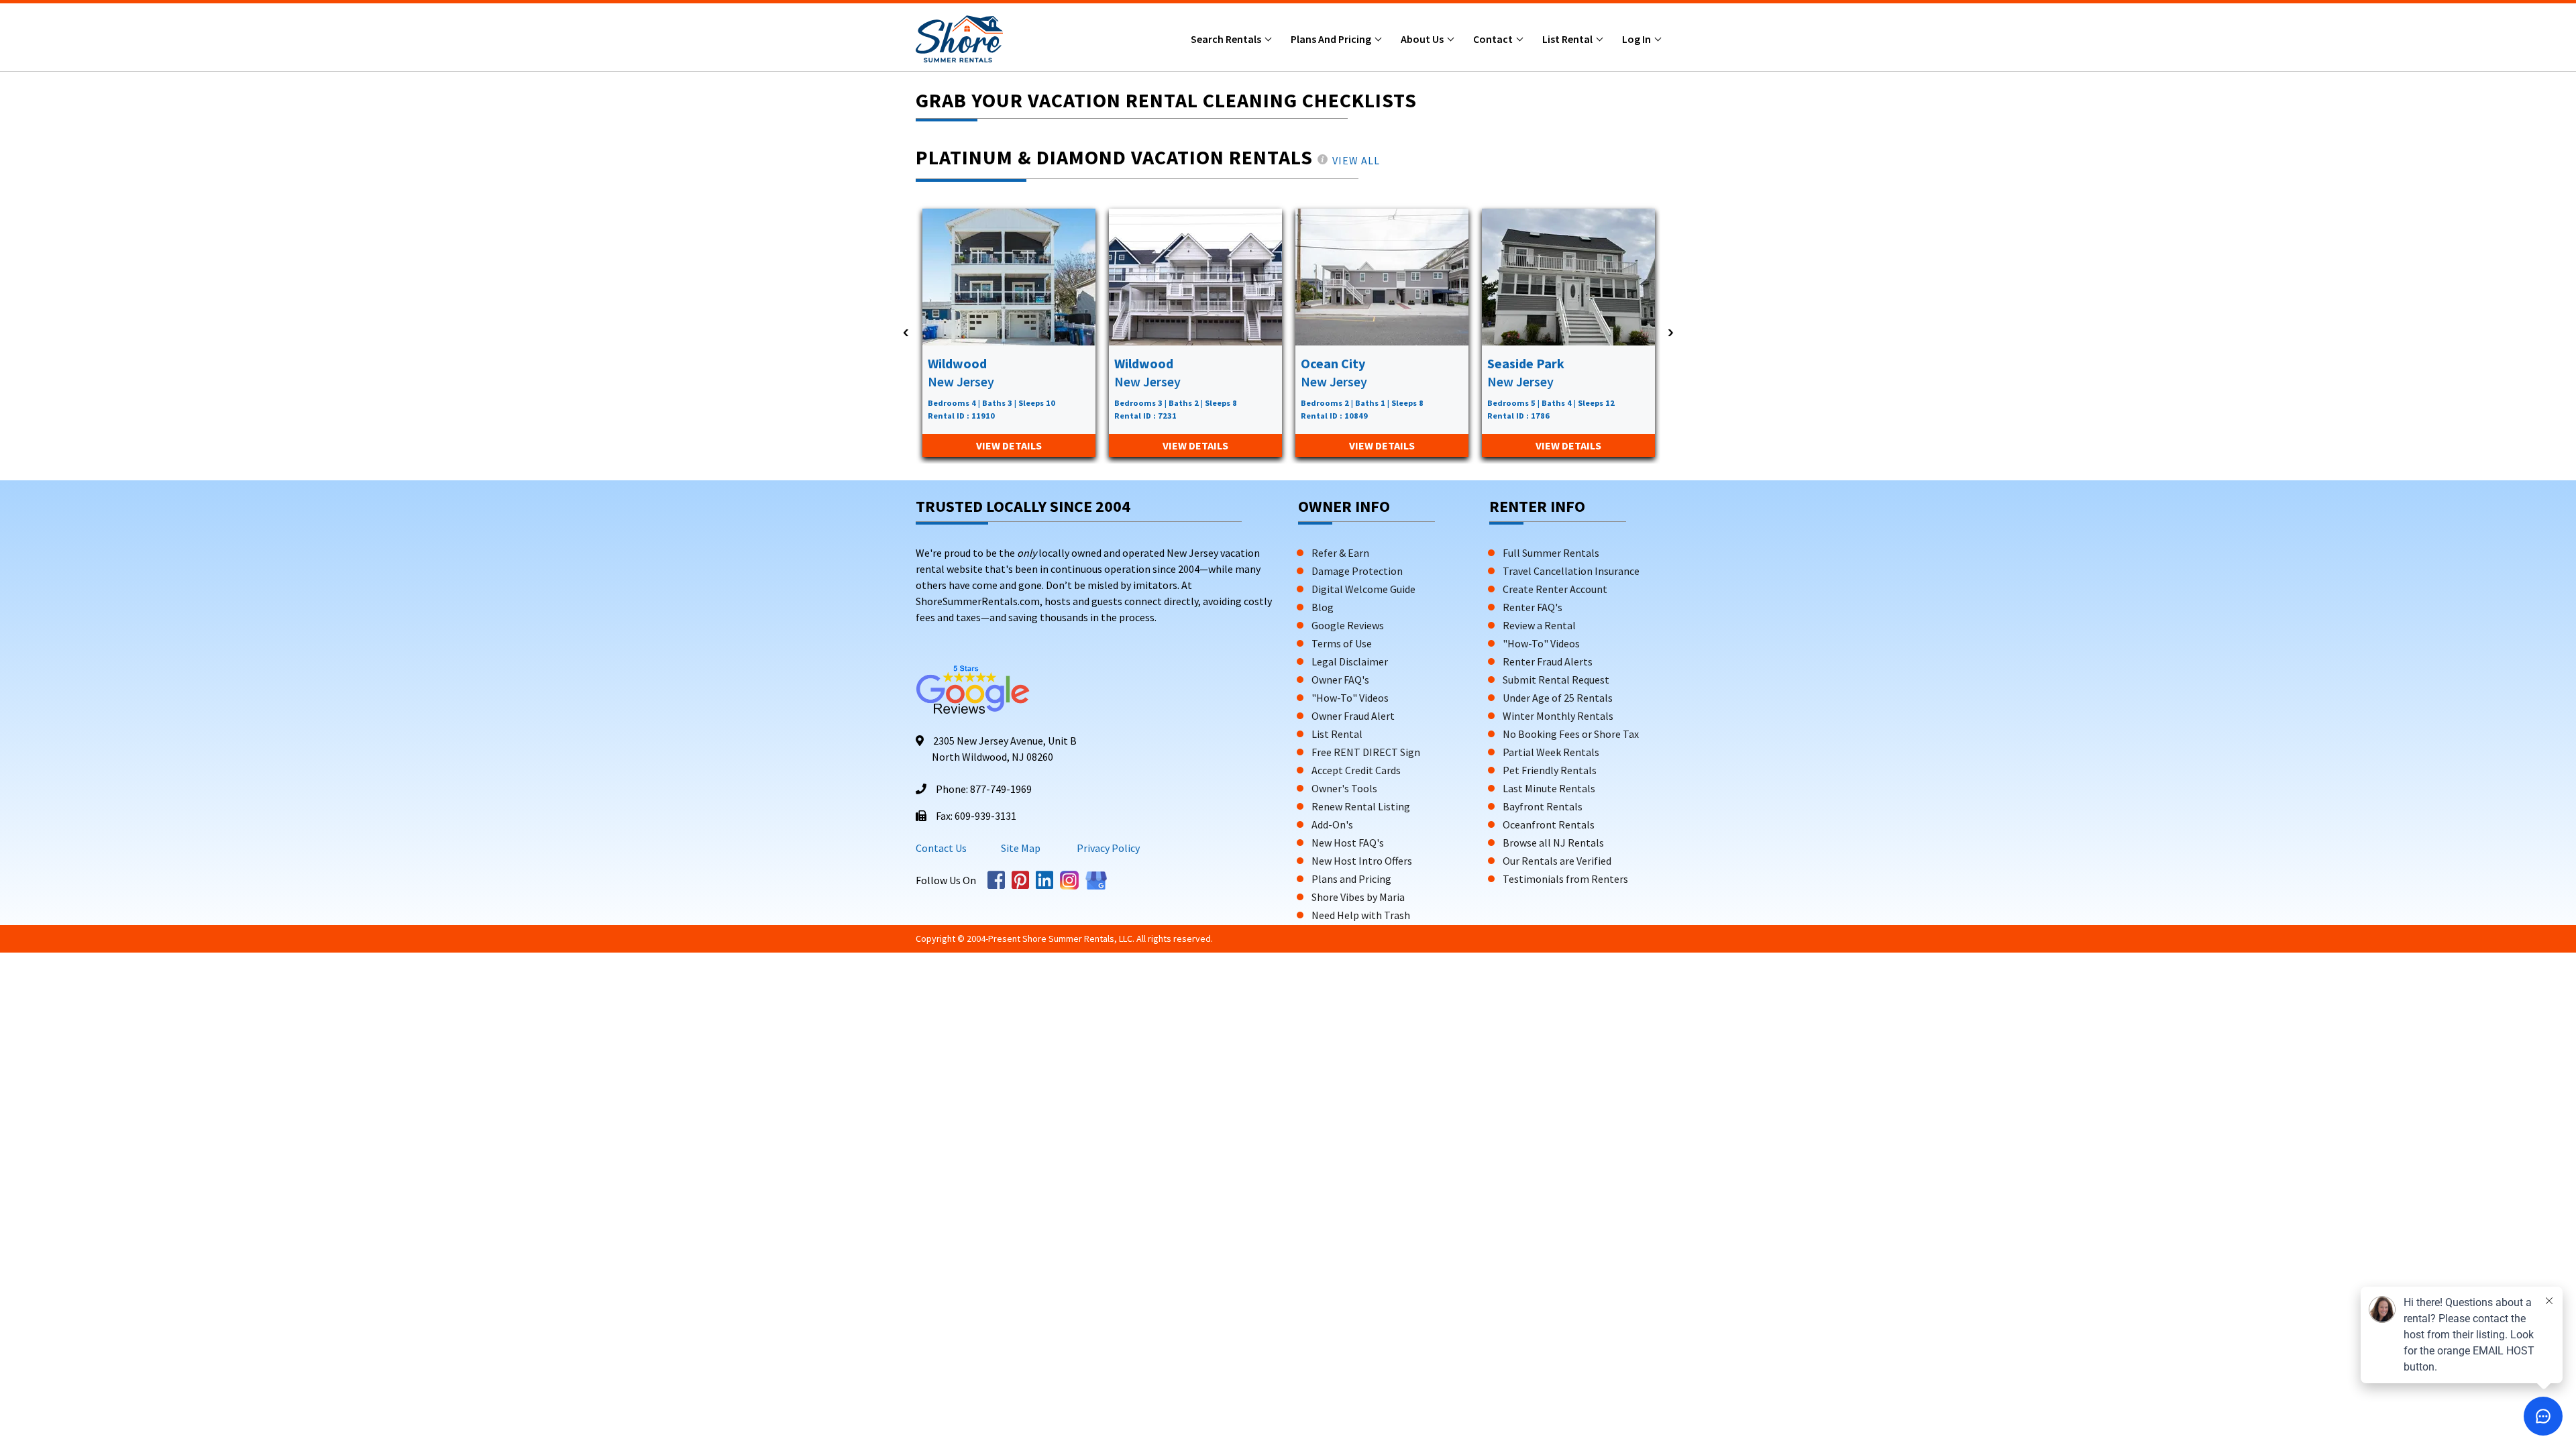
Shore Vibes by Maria (1358, 897)
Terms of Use (1342, 643)
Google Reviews (1348, 625)
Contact (1494, 39)
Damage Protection (1357, 571)
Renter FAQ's (1533, 607)
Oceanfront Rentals (1549, 824)
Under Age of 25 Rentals (1558, 698)
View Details (1009, 445)
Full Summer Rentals (1551, 553)
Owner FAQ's (1340, 680)
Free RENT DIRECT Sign (1366, 752)
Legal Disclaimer (1350, 661)
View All (1356, 160)
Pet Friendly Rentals (1550, 770)
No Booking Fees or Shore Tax (1571, 734)
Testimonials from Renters (1565, 879)
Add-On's (1332, 824)
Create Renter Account (1555, 589)
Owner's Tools (1344, 788)
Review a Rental (1539, 625)
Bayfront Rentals (1543, 806)
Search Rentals (1227, 39)
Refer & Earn (1340, 553)
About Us (1423, 39)
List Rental (1568, 39)
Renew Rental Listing (1361, 806)
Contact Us (941, 848)
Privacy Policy (1107, 848)
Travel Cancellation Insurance (1571, 571)
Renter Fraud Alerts (1548, 661)
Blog (1323, 607)
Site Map (1021, 848)
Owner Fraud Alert (1353, 716)
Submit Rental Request (1556, 680)
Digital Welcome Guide (1363, 589)
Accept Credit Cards (1356, 770)
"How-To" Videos (1350, 698)
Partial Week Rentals (1551, 752)
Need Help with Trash (1361, 915)
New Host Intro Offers (1362, 861)
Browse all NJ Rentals (1553, 843)
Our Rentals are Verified (1557, 861)
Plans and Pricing (1332, 39)
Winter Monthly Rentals (1558, 716)
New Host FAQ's (1348, 843)
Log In (1638, 39)
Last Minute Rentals (1549, 788)
